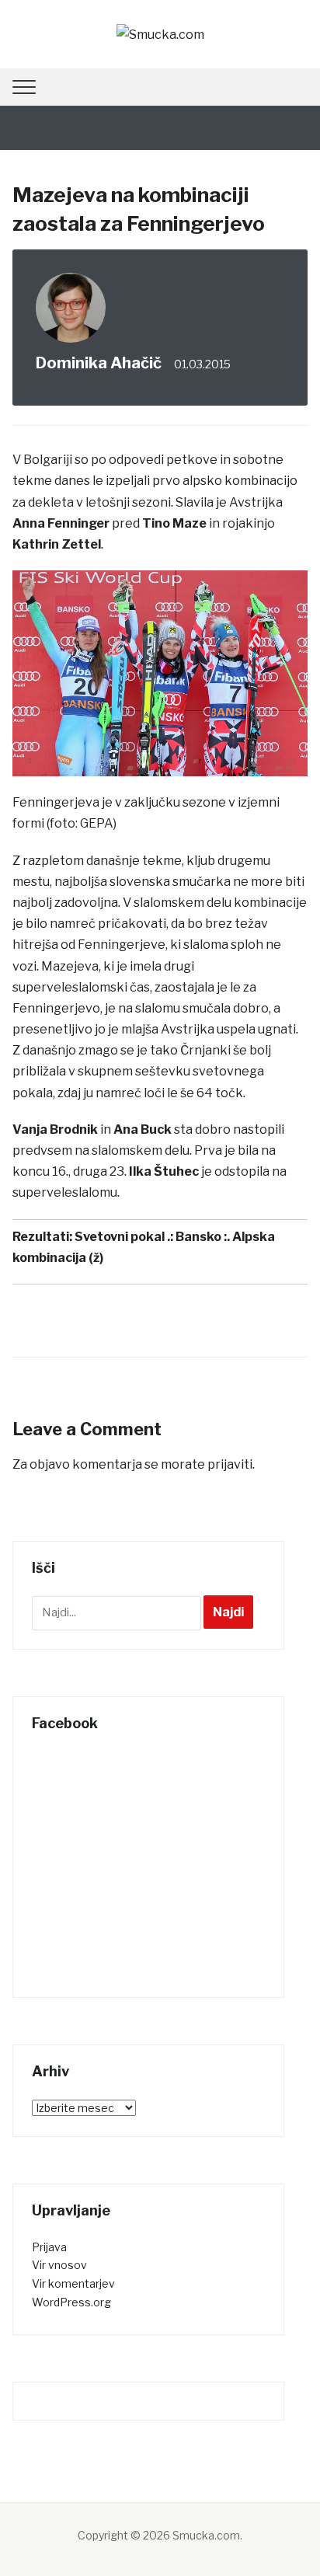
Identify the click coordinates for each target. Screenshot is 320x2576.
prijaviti (230, 1464)
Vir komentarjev (73, 2283)
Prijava (49, 2247)
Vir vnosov (59, 2265)
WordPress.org (71, 2302)
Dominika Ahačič (99, 363)
